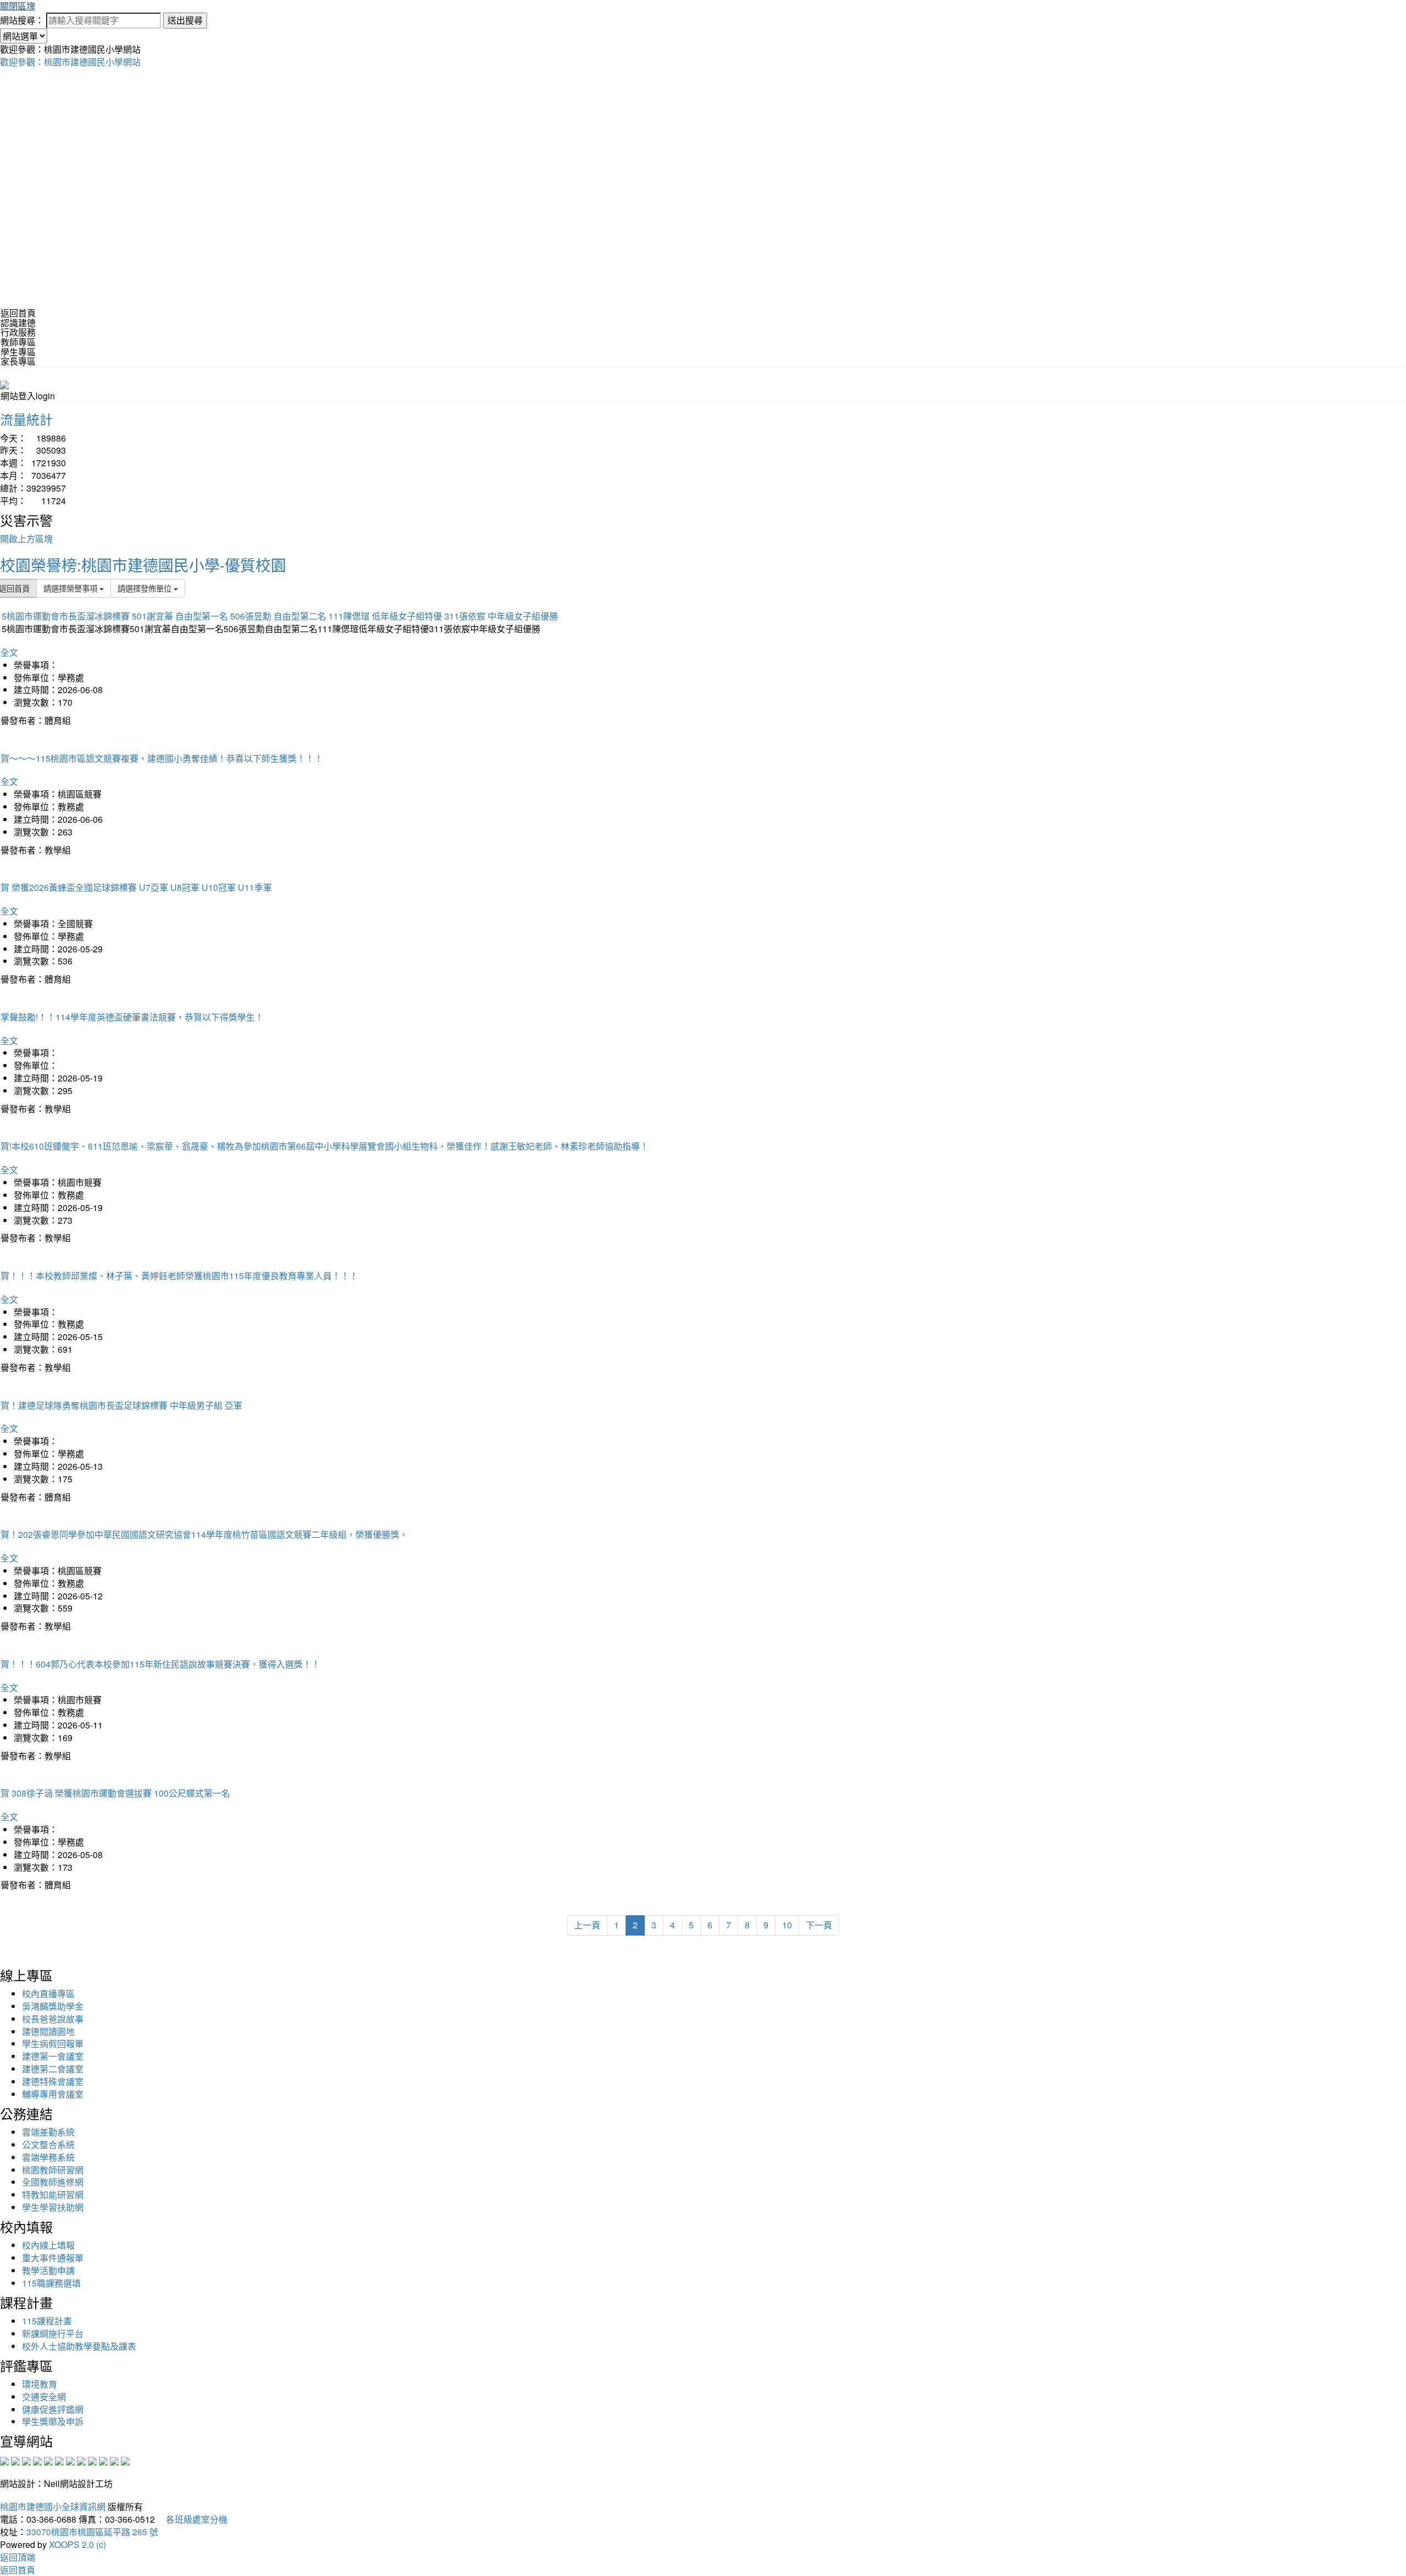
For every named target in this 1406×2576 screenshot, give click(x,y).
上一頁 (587, 1925)
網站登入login (28, 396)
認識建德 (18, 323)
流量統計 (26, 419)
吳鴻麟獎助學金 (53, 2006)
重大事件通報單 (53, 2258)
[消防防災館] (48, 2460)
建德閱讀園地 (48, 2031)
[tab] (703, 323)
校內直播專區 (48, 1994)
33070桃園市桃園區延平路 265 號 (92, 2532)
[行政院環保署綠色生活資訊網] (37, 2460)
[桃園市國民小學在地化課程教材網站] (15, 2460)
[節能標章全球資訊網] (59, 2460)
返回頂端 (18, 2557)
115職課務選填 (51, 2283)
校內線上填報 (48, 2245)
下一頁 (819, 1925)
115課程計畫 (47, 2321)
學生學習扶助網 (53, 2207)
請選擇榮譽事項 (71, 588)
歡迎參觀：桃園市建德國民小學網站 (70, 62)
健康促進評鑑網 (53, 2409)
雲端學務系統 (48, 2157)
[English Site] (4, 384)
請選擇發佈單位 (146, 588)
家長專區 (18, 361)
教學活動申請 (48, 2270)
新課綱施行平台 (53, 2334)
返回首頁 (18, 313)
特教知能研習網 (53, 2195)
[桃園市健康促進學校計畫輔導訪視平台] (125, 2460)
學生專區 (18, 352)
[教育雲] (92, 2460)
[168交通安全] (4, 2460)
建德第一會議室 (53, 2056)
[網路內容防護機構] (26, 2460)
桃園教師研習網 (53, 2170)
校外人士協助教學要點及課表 (79, 2346)
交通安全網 (44, 2397)
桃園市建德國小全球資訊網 (53, 2507)
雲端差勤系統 (48, 2132)
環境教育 (40, 2384)
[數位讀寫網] (81, 2460)
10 (787, 1925)
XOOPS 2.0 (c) (77, 2544)
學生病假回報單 (53, 2043)
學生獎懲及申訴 (53, 2421)
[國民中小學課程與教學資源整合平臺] (114, 2460)
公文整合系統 (48, 2145)
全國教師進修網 (53, 2182)
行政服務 (18, 332)
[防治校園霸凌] (70, 2460)
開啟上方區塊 (26, 539)
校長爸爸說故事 (53, 2019)
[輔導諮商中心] (103, 2460)
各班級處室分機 (192, 2519)
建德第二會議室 (53, 2069)
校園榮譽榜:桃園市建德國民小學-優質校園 (143, 565)
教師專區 (18, 342)
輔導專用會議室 (53, 2094)
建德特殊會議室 (53, 2081)
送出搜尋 (185, 20)
